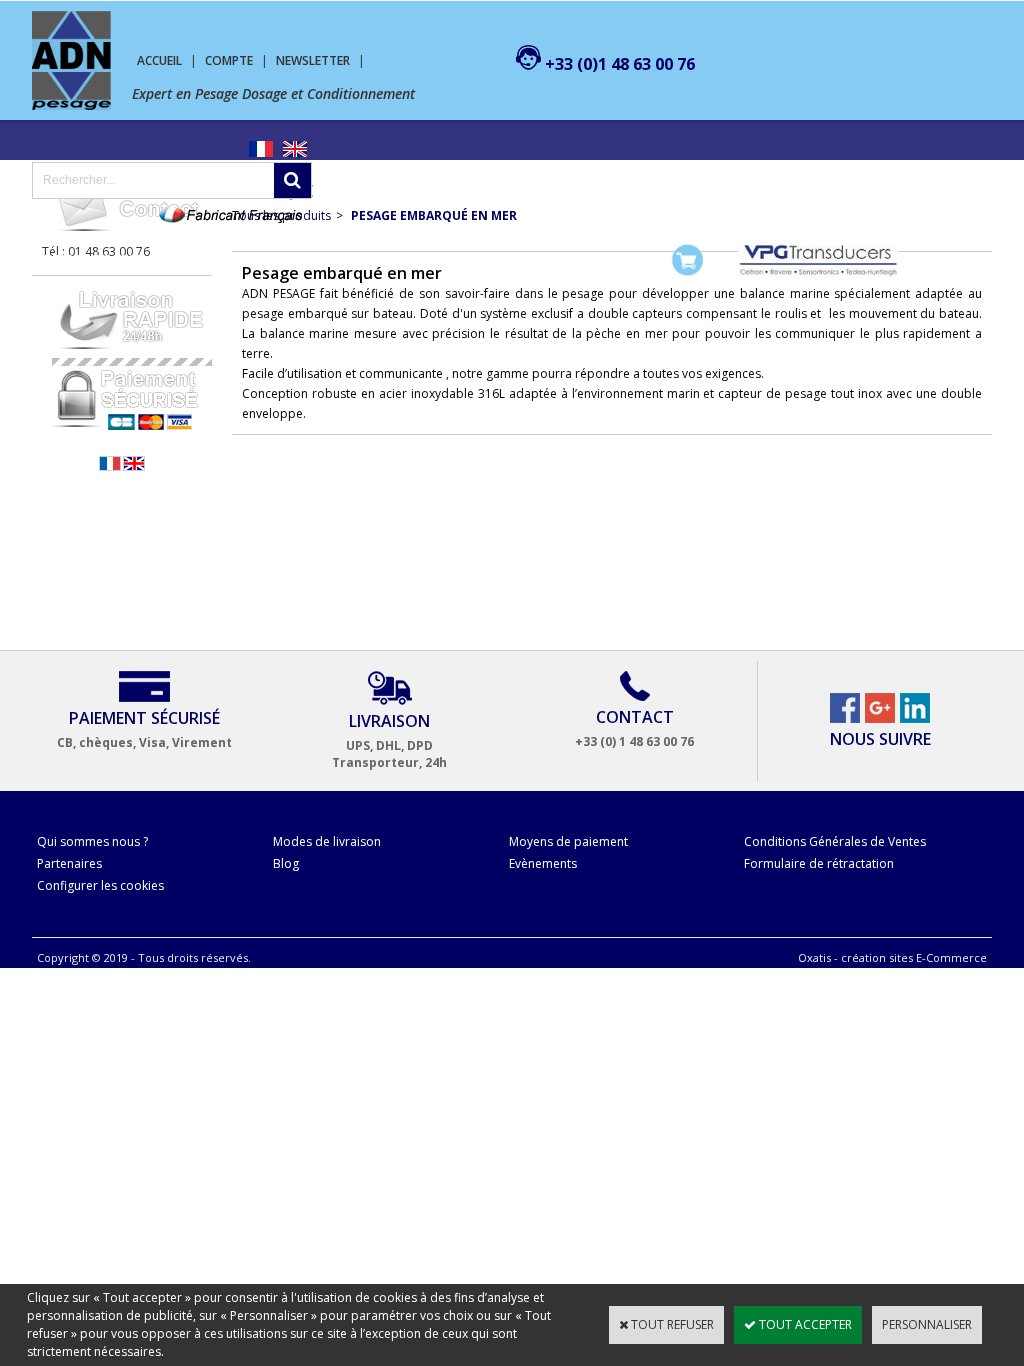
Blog (286, 863)
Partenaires (69, 863)
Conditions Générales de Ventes (835, 841)
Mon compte (597, 259)
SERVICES (424, 259)
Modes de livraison (327, 841)
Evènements (543, 863)
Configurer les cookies (100, 885)
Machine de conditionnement (269, 259)
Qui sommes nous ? (92, 841)
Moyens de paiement (568, 841)
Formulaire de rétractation (819, 863)
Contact (504, 259)
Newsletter (313, 60)
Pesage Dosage (93, 259)
